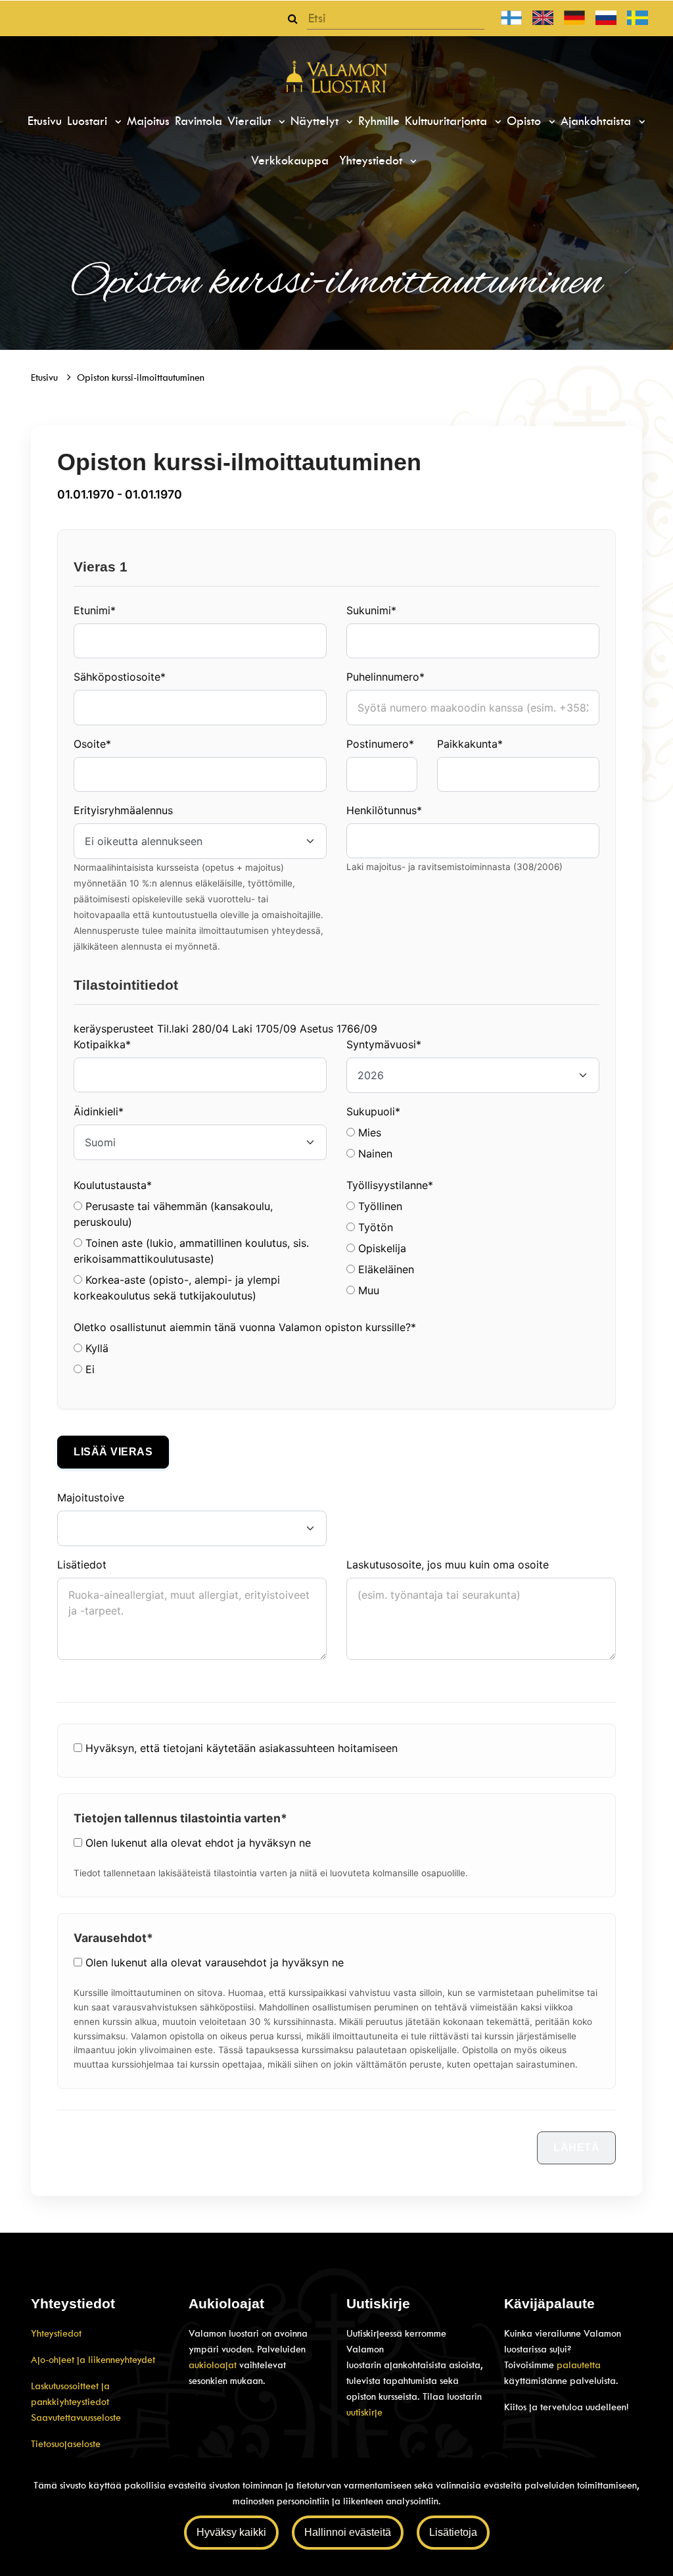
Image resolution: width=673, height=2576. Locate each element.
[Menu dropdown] (116, 122)
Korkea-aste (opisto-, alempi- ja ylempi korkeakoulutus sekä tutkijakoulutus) (177, 1288)
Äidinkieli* (99, 1111)
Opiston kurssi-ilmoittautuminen (141, 377)
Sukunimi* (371, 610)
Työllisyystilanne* (390, 1185)
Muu (367, 1290)
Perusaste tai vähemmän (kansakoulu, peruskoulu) (173, 1214)
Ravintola (198, 121)
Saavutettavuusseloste (76, 2418)
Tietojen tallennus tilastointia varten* (180, 1818)
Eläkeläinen (384, 1269)
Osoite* (92, 744)
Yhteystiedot (373, 160)
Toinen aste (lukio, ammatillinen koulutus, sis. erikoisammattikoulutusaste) (191, 1251)
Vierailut (251, 121)
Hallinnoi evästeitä (348, 2532)
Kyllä (95, 1348)
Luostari (89, 121)
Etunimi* (95, 610)
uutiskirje (364, 2412)
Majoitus (148, 121)
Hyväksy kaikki (231, 2532)
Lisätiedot (82, 1565)
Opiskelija (381, 1248)
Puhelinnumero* (385, 677)
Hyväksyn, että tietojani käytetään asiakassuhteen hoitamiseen (242, 1748)
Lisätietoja (453, 2532)
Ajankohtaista (598, 121)
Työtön (374, 1227)
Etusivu (45, 121)
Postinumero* (380, 744)
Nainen (374, 1154)
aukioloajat (214, 2365)
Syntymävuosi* (384, 1044)
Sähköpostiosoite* (120, 677)
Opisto (526, 121)
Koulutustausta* (113, 1185)
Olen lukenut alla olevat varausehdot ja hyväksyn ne (215, 1962)
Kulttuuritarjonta (448, 121)
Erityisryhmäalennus (123, 810)
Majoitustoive (91, 1497)
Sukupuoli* (373, 1111)
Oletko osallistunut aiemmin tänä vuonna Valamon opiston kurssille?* (245, 1327)
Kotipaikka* (102, 1044)
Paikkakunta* (470, 744)
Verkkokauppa (290, 160)
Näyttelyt (316, 121)
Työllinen (379, 1206)
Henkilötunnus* (384, 810)
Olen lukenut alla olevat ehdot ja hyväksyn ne (198, 1843)
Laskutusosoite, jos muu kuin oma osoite (448, 1565)
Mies (368, 1132)
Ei (88, 1369)
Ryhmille (379, 121)
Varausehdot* (113, 1938)
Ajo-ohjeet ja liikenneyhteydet (93, 2360)
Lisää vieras (113, 1452)
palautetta (579, 2365)
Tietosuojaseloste (66, 2444)
